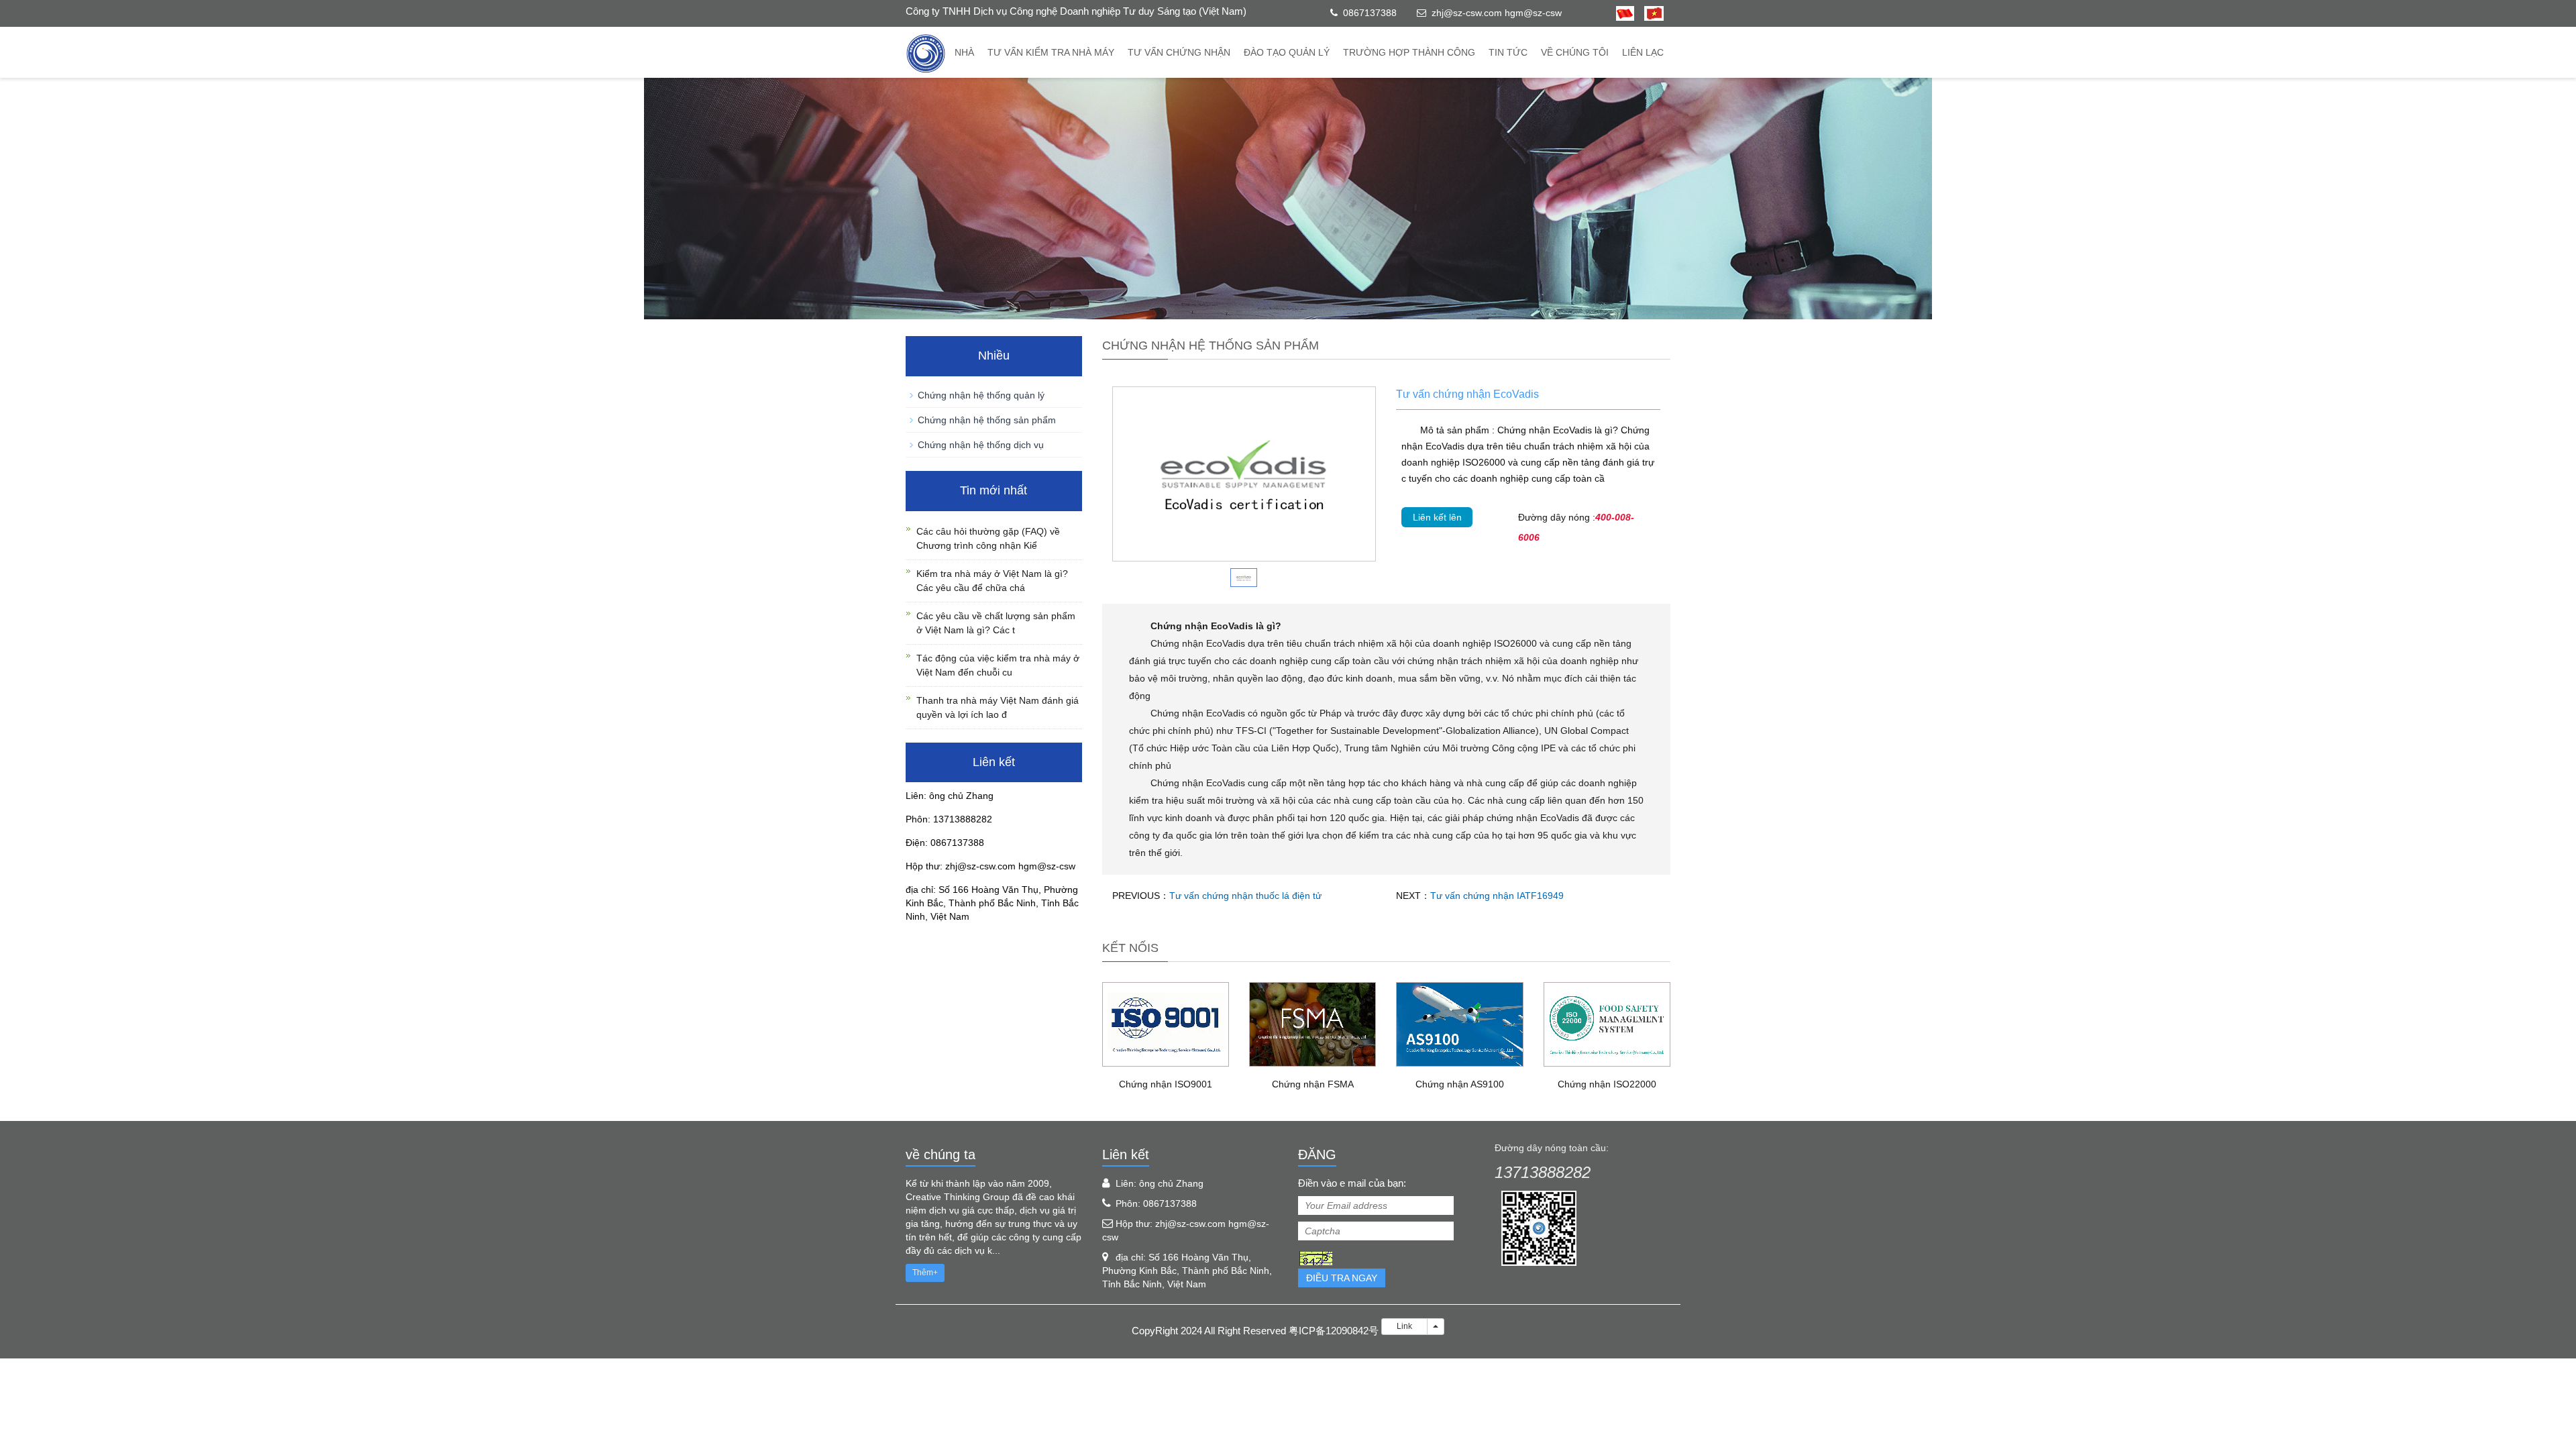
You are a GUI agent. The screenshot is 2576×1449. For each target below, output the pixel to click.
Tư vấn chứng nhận (1179, 52)
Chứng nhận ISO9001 (1166, 1084)
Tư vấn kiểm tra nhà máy (1051, 52)
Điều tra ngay (1342, 1278)
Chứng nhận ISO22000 (1607, 1084)
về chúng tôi (1575, 52)
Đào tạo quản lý (1287, 52)
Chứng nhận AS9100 (1460, 1084)
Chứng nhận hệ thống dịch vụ (981, 445)
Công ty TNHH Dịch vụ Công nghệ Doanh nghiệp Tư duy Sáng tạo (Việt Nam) (1076, 11)
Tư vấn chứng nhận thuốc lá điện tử (1245, 896)
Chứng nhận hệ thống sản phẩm (987, 420)
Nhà (964, 52)
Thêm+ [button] (925, 1273)
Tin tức (1508, 52)
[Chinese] (1625, 13)
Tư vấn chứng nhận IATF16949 (1497, 896)
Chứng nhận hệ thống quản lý (981, 395)
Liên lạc (1643, 52)
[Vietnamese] (1649, 13)
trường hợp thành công (1409, 52)
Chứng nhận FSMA (1313, 1084)
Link (1404, 1326)
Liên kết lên (1437, 517)
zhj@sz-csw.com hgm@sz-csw (1497, 13)
